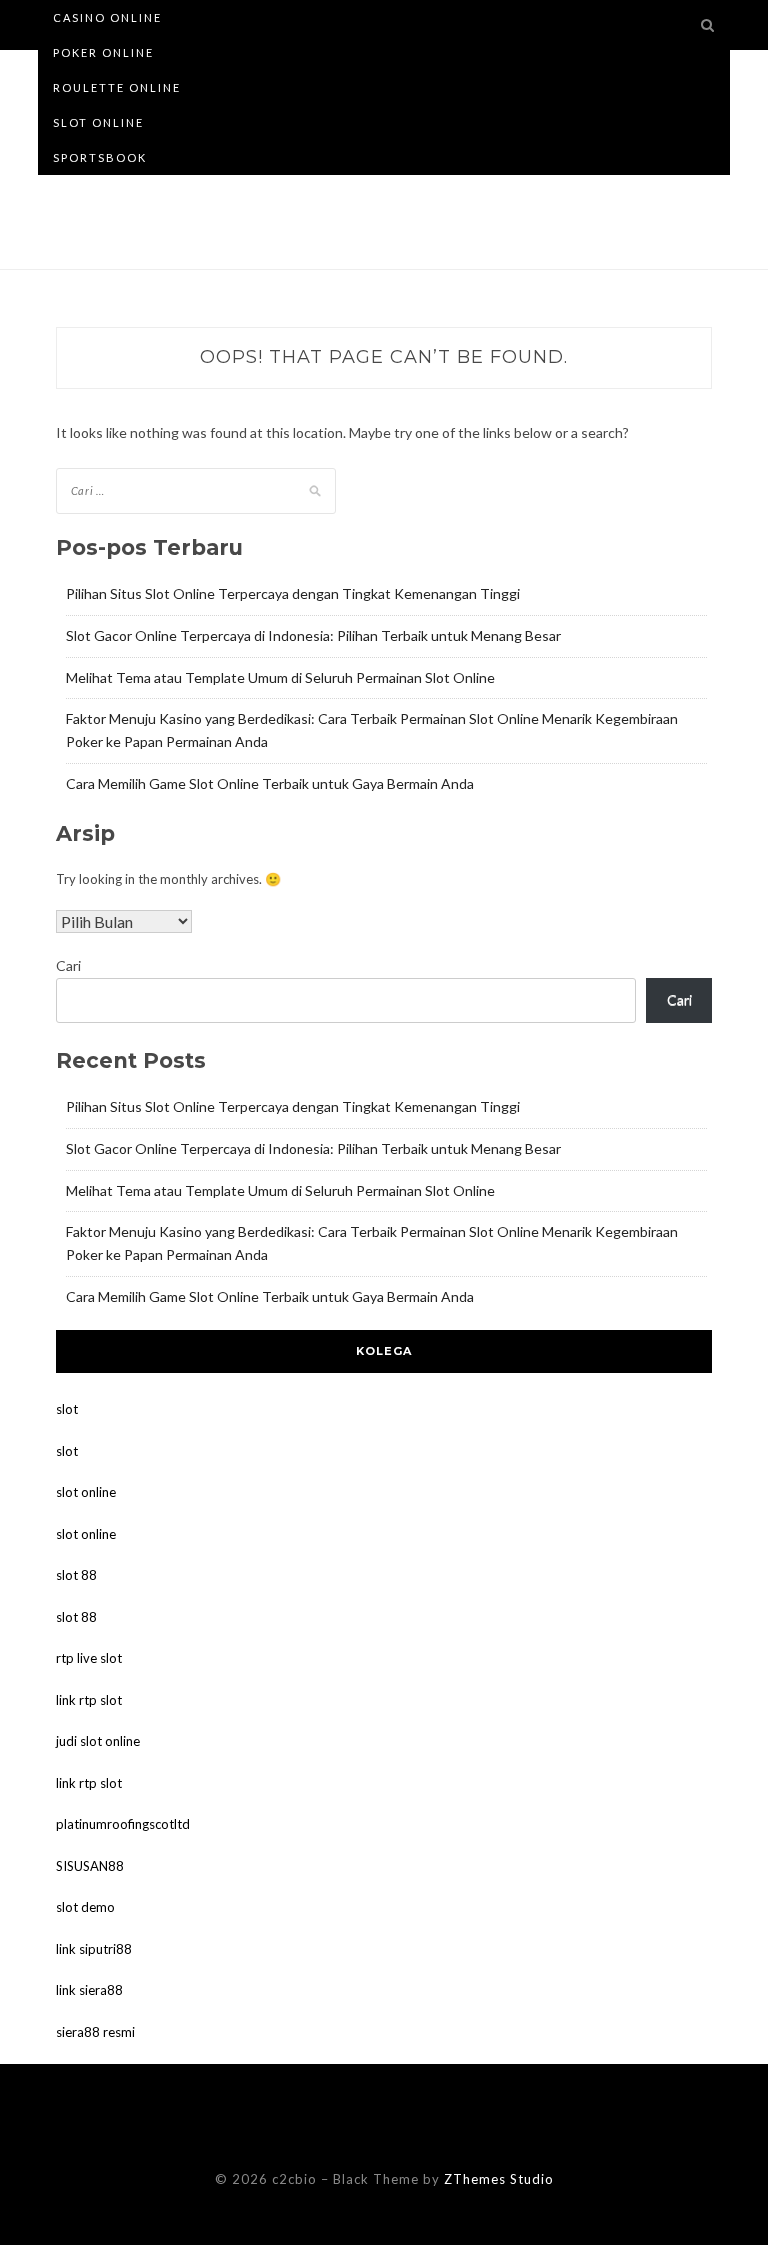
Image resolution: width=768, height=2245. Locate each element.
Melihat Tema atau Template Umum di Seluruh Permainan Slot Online (280, 677)
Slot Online (98, 122)
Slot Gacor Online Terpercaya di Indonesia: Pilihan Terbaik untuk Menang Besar (313, 635)
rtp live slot (89, 1658)
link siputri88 (94, 1949)
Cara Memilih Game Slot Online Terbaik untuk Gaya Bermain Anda (270, 783)
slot (67, 1409)
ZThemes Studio (499, 2179)
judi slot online (98, 1741)
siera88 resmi (95, 2032)
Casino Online (107, 17)
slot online (86, 1492)
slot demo (85, 1907)
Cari (68, 965)
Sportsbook (100, 157)
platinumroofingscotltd (123, 1824)
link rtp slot (89, 1700)
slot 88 (76, 1575)
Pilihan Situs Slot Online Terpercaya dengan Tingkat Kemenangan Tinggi (293, 593)
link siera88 (89, 1990)
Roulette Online (117, 87)
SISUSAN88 (90, 1866)
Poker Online (103, 52)
